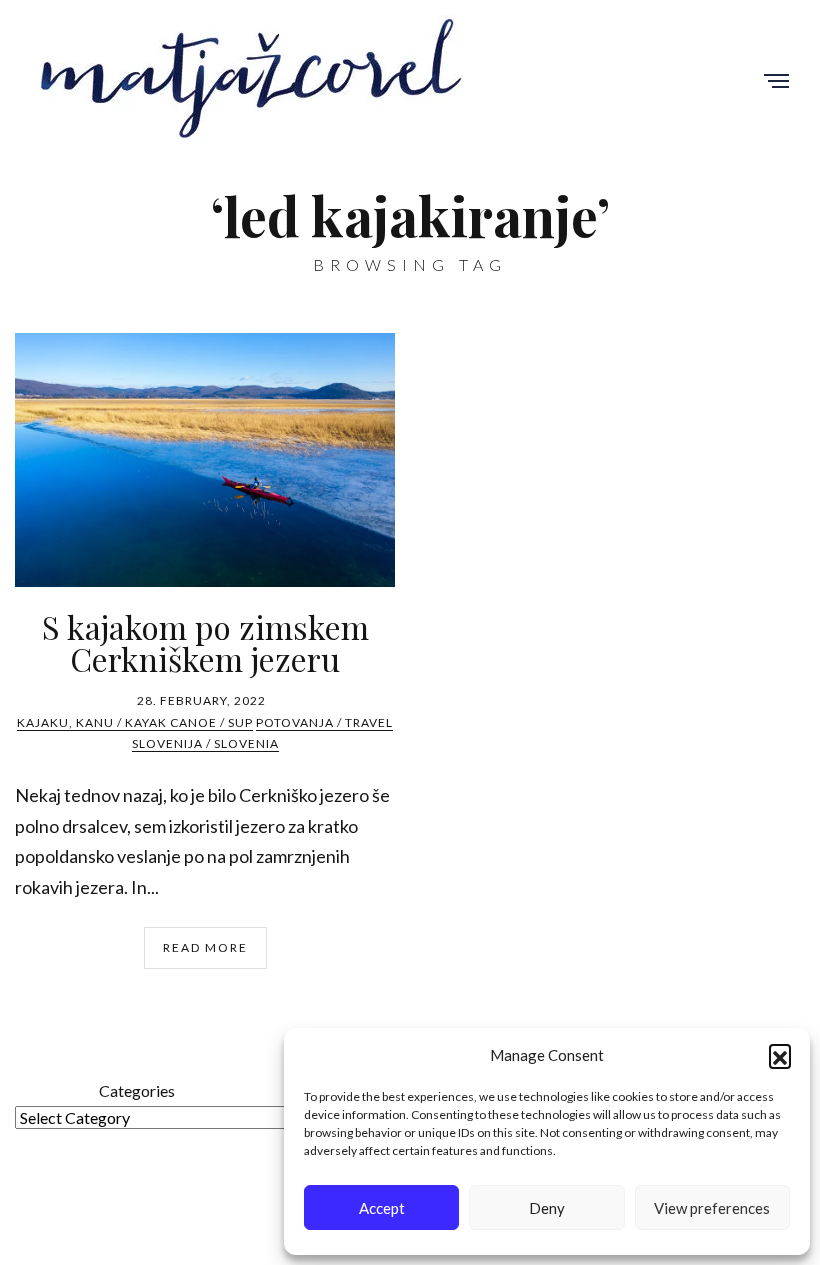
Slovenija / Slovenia (205, 743)
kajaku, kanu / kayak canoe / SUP (135, 722)
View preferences (712, 1208)
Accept (382, 1208)
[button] (780, 1055)
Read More (205, 947)
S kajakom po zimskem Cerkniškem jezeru (205, 642)
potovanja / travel (324, 722)
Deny (547, 1208)
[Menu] (776, 82)
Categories (137, 1090)
